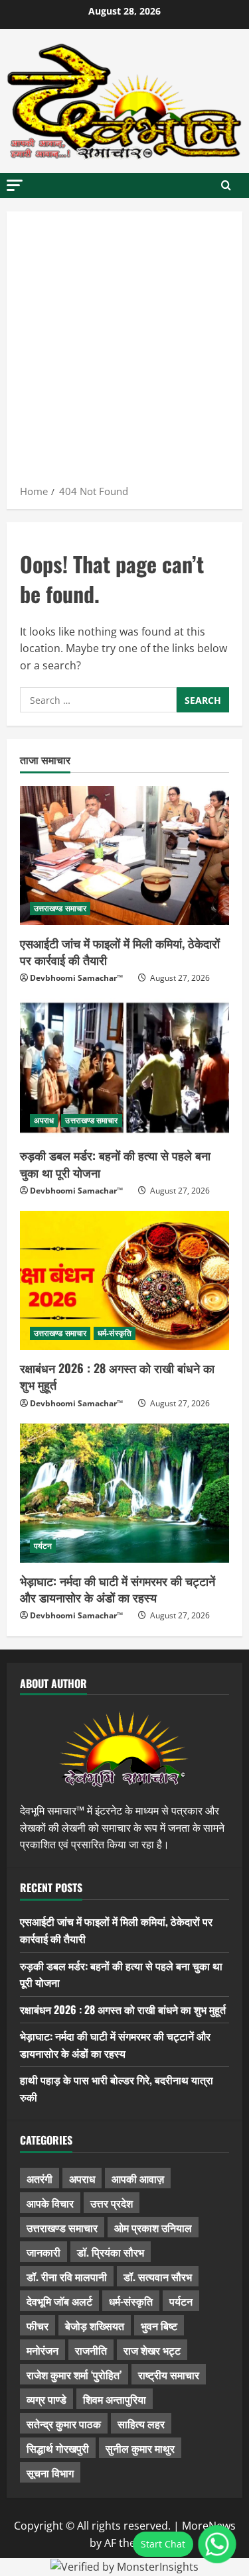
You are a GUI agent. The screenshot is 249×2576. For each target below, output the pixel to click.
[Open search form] (226, 186)
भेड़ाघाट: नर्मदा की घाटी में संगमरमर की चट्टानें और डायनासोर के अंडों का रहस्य (118, 1589)
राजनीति (91, 2350)
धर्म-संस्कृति (115, 1333)
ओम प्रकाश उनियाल (153, 2227)
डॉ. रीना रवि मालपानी (67, 2276)
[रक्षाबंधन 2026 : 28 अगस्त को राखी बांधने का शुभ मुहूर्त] (124, 1280)
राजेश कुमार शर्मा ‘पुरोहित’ (74, 2375)
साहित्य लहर (141, 2424)
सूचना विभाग (50, 2473)
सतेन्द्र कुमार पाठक (64, 2424)
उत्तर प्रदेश (112, 2203)
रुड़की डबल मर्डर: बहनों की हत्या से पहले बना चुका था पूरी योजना (115, 1163)
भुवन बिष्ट (159, 2325)
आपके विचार (50, 2203)
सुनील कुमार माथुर (140, 2448)
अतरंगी (40, 2178)
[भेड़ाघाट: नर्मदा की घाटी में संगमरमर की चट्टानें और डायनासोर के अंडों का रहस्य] (124, 1493)
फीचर (38, 2325)
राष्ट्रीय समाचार (169, 2375)
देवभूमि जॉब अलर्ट (59, 2301)
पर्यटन (43, 1546)
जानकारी (43, 2252)
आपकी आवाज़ (138, 2178)
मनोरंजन (42, 2350)
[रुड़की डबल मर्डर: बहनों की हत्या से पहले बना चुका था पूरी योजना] (124, 1068)
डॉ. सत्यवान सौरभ (158, 2276)
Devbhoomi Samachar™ (76, 978)
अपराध (44, 1120)
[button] (15, 185)
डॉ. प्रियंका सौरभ (111, 2252)
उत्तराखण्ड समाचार (60, 908)
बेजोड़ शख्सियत (95, 2325)
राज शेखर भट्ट (152, 2350)
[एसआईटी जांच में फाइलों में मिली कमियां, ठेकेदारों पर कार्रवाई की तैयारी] (124, 856)
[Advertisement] (124, 352)
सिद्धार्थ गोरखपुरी (58, 2448)
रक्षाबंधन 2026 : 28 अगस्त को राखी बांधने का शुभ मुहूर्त (117, 1376)
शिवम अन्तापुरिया (115, 2399)
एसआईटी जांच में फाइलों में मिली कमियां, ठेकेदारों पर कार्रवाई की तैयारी (120, 951)
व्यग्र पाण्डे (46, 2399)
